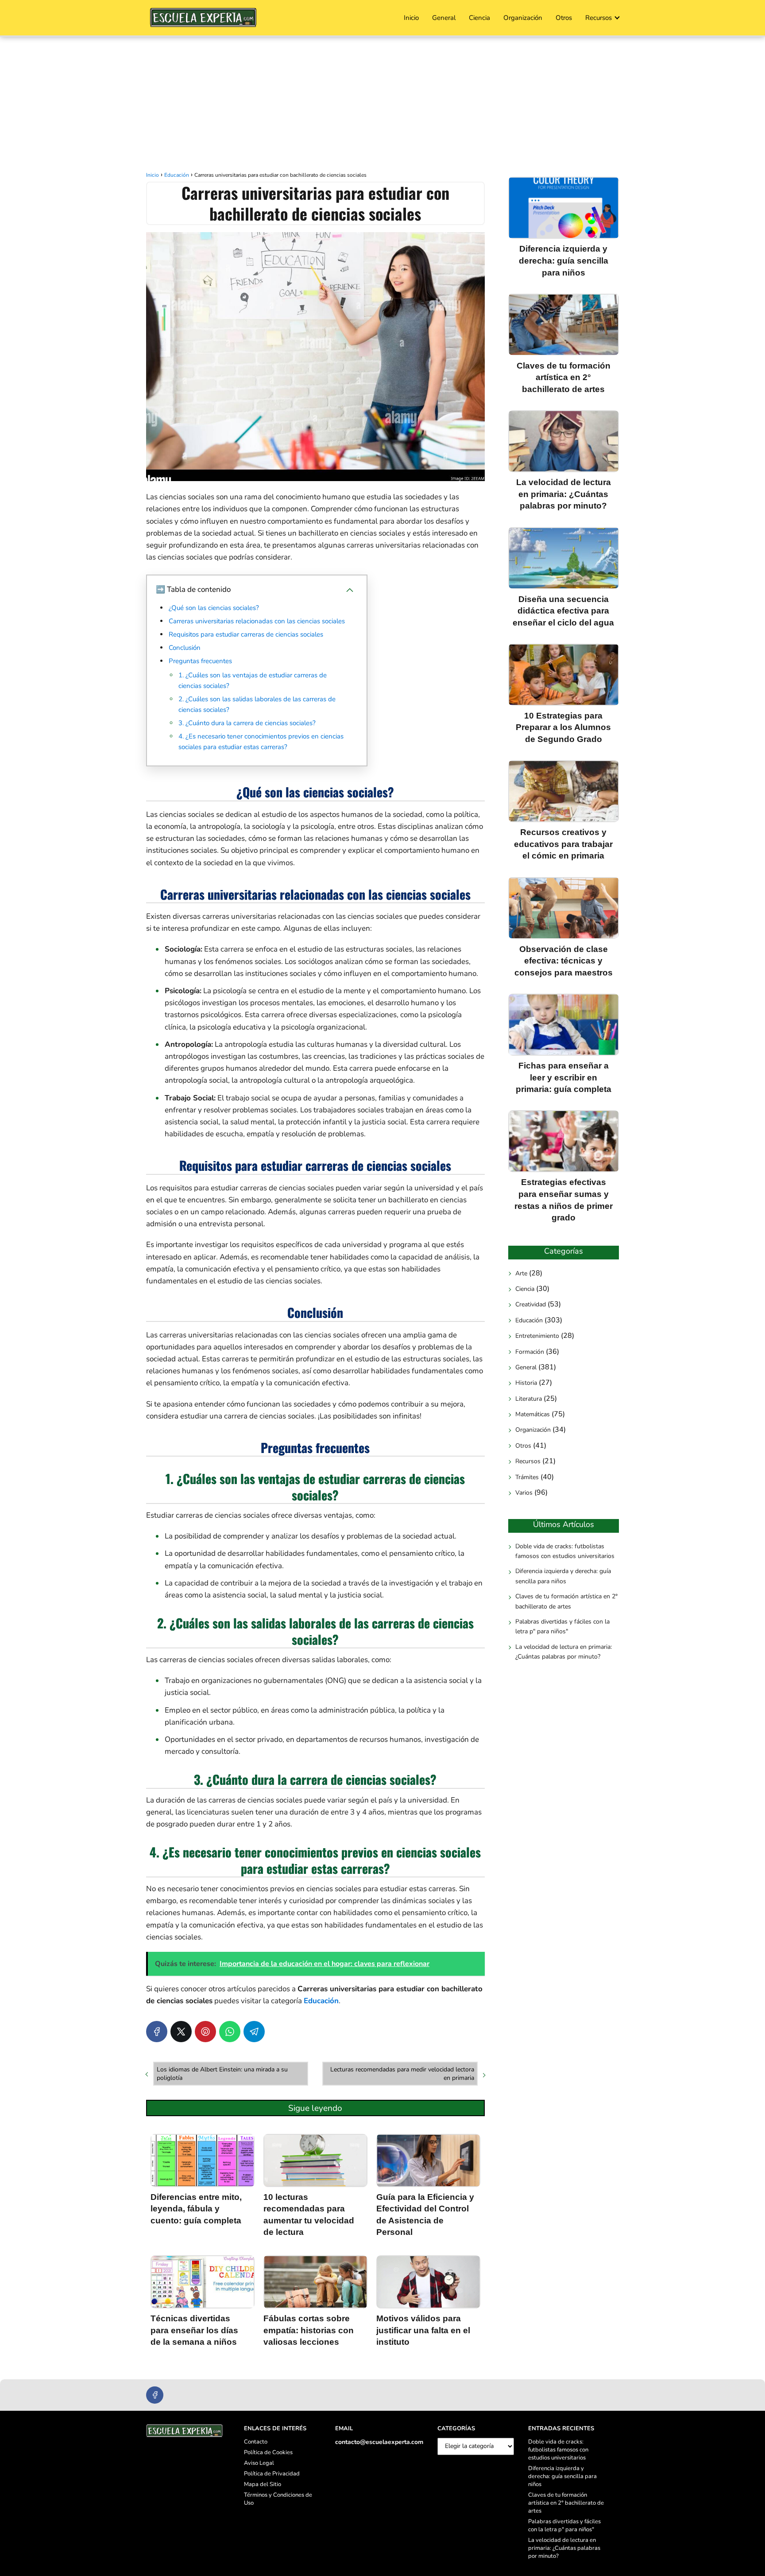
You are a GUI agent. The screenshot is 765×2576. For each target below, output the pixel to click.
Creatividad (531, 1304)
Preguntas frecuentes (200, 661)
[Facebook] (157, 2032)
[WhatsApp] (230, 2032)
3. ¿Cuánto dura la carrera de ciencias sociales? (247, 723)
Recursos (599, 18)
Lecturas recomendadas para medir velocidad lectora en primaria (402, 2074)
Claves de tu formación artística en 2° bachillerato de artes (566, 1601)
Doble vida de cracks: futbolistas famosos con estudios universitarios (565, 1551)
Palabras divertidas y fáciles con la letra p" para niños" (562, 1626)
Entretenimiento (537, 1336)
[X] (181, 2032)
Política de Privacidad (272, 2474)
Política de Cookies (268, 2452)
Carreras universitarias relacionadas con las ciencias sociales (257, 621)
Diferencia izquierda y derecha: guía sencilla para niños (563, 1576)
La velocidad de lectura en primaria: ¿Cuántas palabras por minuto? (564, 1651)
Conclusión (185, 648)
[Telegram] (254, 2032)
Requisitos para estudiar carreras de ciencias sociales (246, 634)
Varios (524, 1493)
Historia (526, 1383)
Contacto (256, 2442)
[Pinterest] (205, 2032)
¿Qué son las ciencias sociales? (214, 608)
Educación (529, 1320)
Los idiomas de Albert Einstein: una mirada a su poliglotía (222, 2074)
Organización (523, 18)
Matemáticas (533, 1414)
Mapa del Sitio (263, 2484)
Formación (530, 1351)
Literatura (529, 1398)
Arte (521, 1273)
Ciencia (479, 18)
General (444, 18)
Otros (564, 18)
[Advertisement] (382, 103)
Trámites (527, 1477)
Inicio (411, 18)
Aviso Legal (259, 2463)
